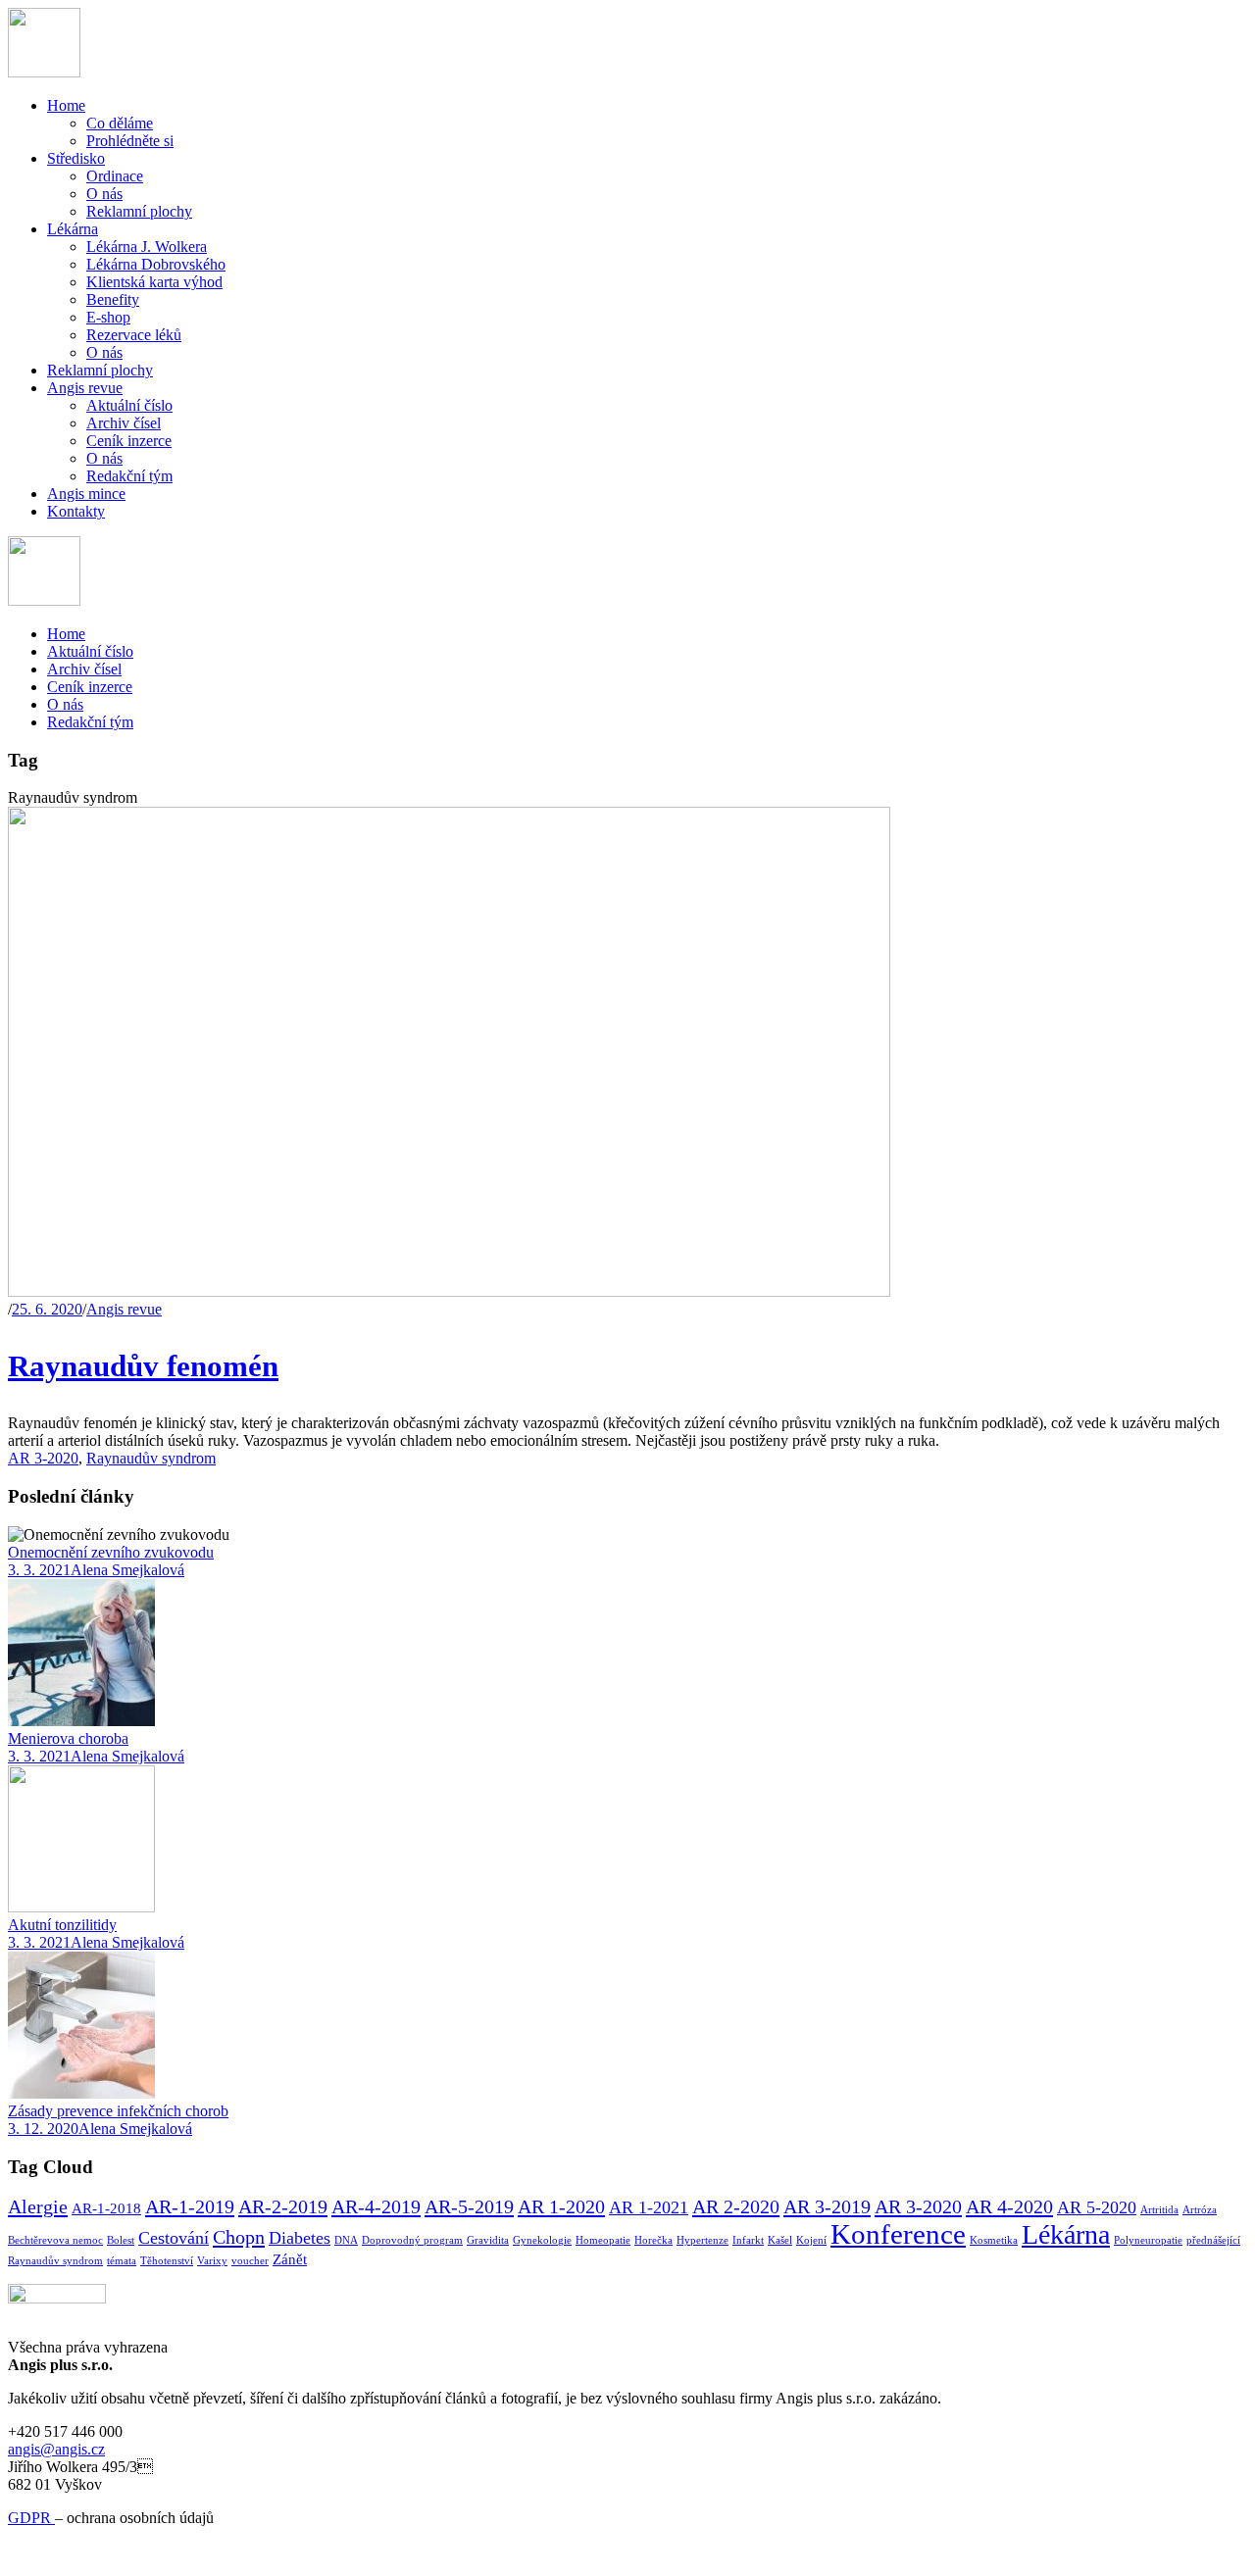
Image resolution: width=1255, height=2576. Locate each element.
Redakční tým (129, 476)
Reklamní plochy (139, 211)
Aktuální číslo (129, 405)
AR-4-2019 (376, 2206)
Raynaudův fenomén (143, 1366)
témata (122, 2261)
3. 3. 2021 (39, 1570)
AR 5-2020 (1097, 2207)
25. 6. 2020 (47, 1309)
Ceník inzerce (129, 441)
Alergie (38, 2206)
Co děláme (120, 123)
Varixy (212, 2261)
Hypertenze (703, 2240)
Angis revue (85, 388)
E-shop (108, 317)
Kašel (780, 2240)
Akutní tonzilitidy (62, 1925)
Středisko (76, 158)
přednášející (1213, 2240)
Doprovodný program (412, 2240)
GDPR (31, 2518)
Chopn (239, 2237)
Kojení (811, 2240)
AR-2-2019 (283, 2206)
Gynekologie (542, 2240)
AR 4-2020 (1009, 2206)
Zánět (290, 2259)
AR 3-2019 (827, 2206)
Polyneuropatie (1148, 2240)
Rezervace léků (134, 335)
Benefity (113, 299)
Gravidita (488, 2240)
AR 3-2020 (43, 1458)
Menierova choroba (68, 1738)
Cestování (174, 2238)
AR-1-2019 (190, 2206)
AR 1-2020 (561, 2206)
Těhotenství (167, 2261)
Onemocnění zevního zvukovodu (111, 1552)
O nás (104, 194)
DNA (346, 2240)
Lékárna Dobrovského (156, 264)
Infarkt (748, 2240)
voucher (250, 2261)
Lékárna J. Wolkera (147, 247)
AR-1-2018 (106, 2208)
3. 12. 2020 (43, 2129)
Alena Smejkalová (127, 1570)
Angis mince (86, 494)
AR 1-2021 (649, 2207)
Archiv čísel (124, 423)
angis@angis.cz (56, 2449)
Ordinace (115, 176)
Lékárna (73, 229)
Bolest (121, 2240)
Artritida (1159, 2210)
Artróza (1200, 2210)
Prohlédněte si (130, 141)
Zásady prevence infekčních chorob (118, 2111)
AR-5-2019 (469, 2206)
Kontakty (76, 511)
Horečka (653, 2240)
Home (66, 105)
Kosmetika (994, 2240)
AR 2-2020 (736, 2206)
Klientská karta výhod (154, 282)
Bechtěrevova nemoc (55, 2240)
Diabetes (300, 2238)
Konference (898, 2234)
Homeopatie (603, 2240)
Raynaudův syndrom (151, 1458)
